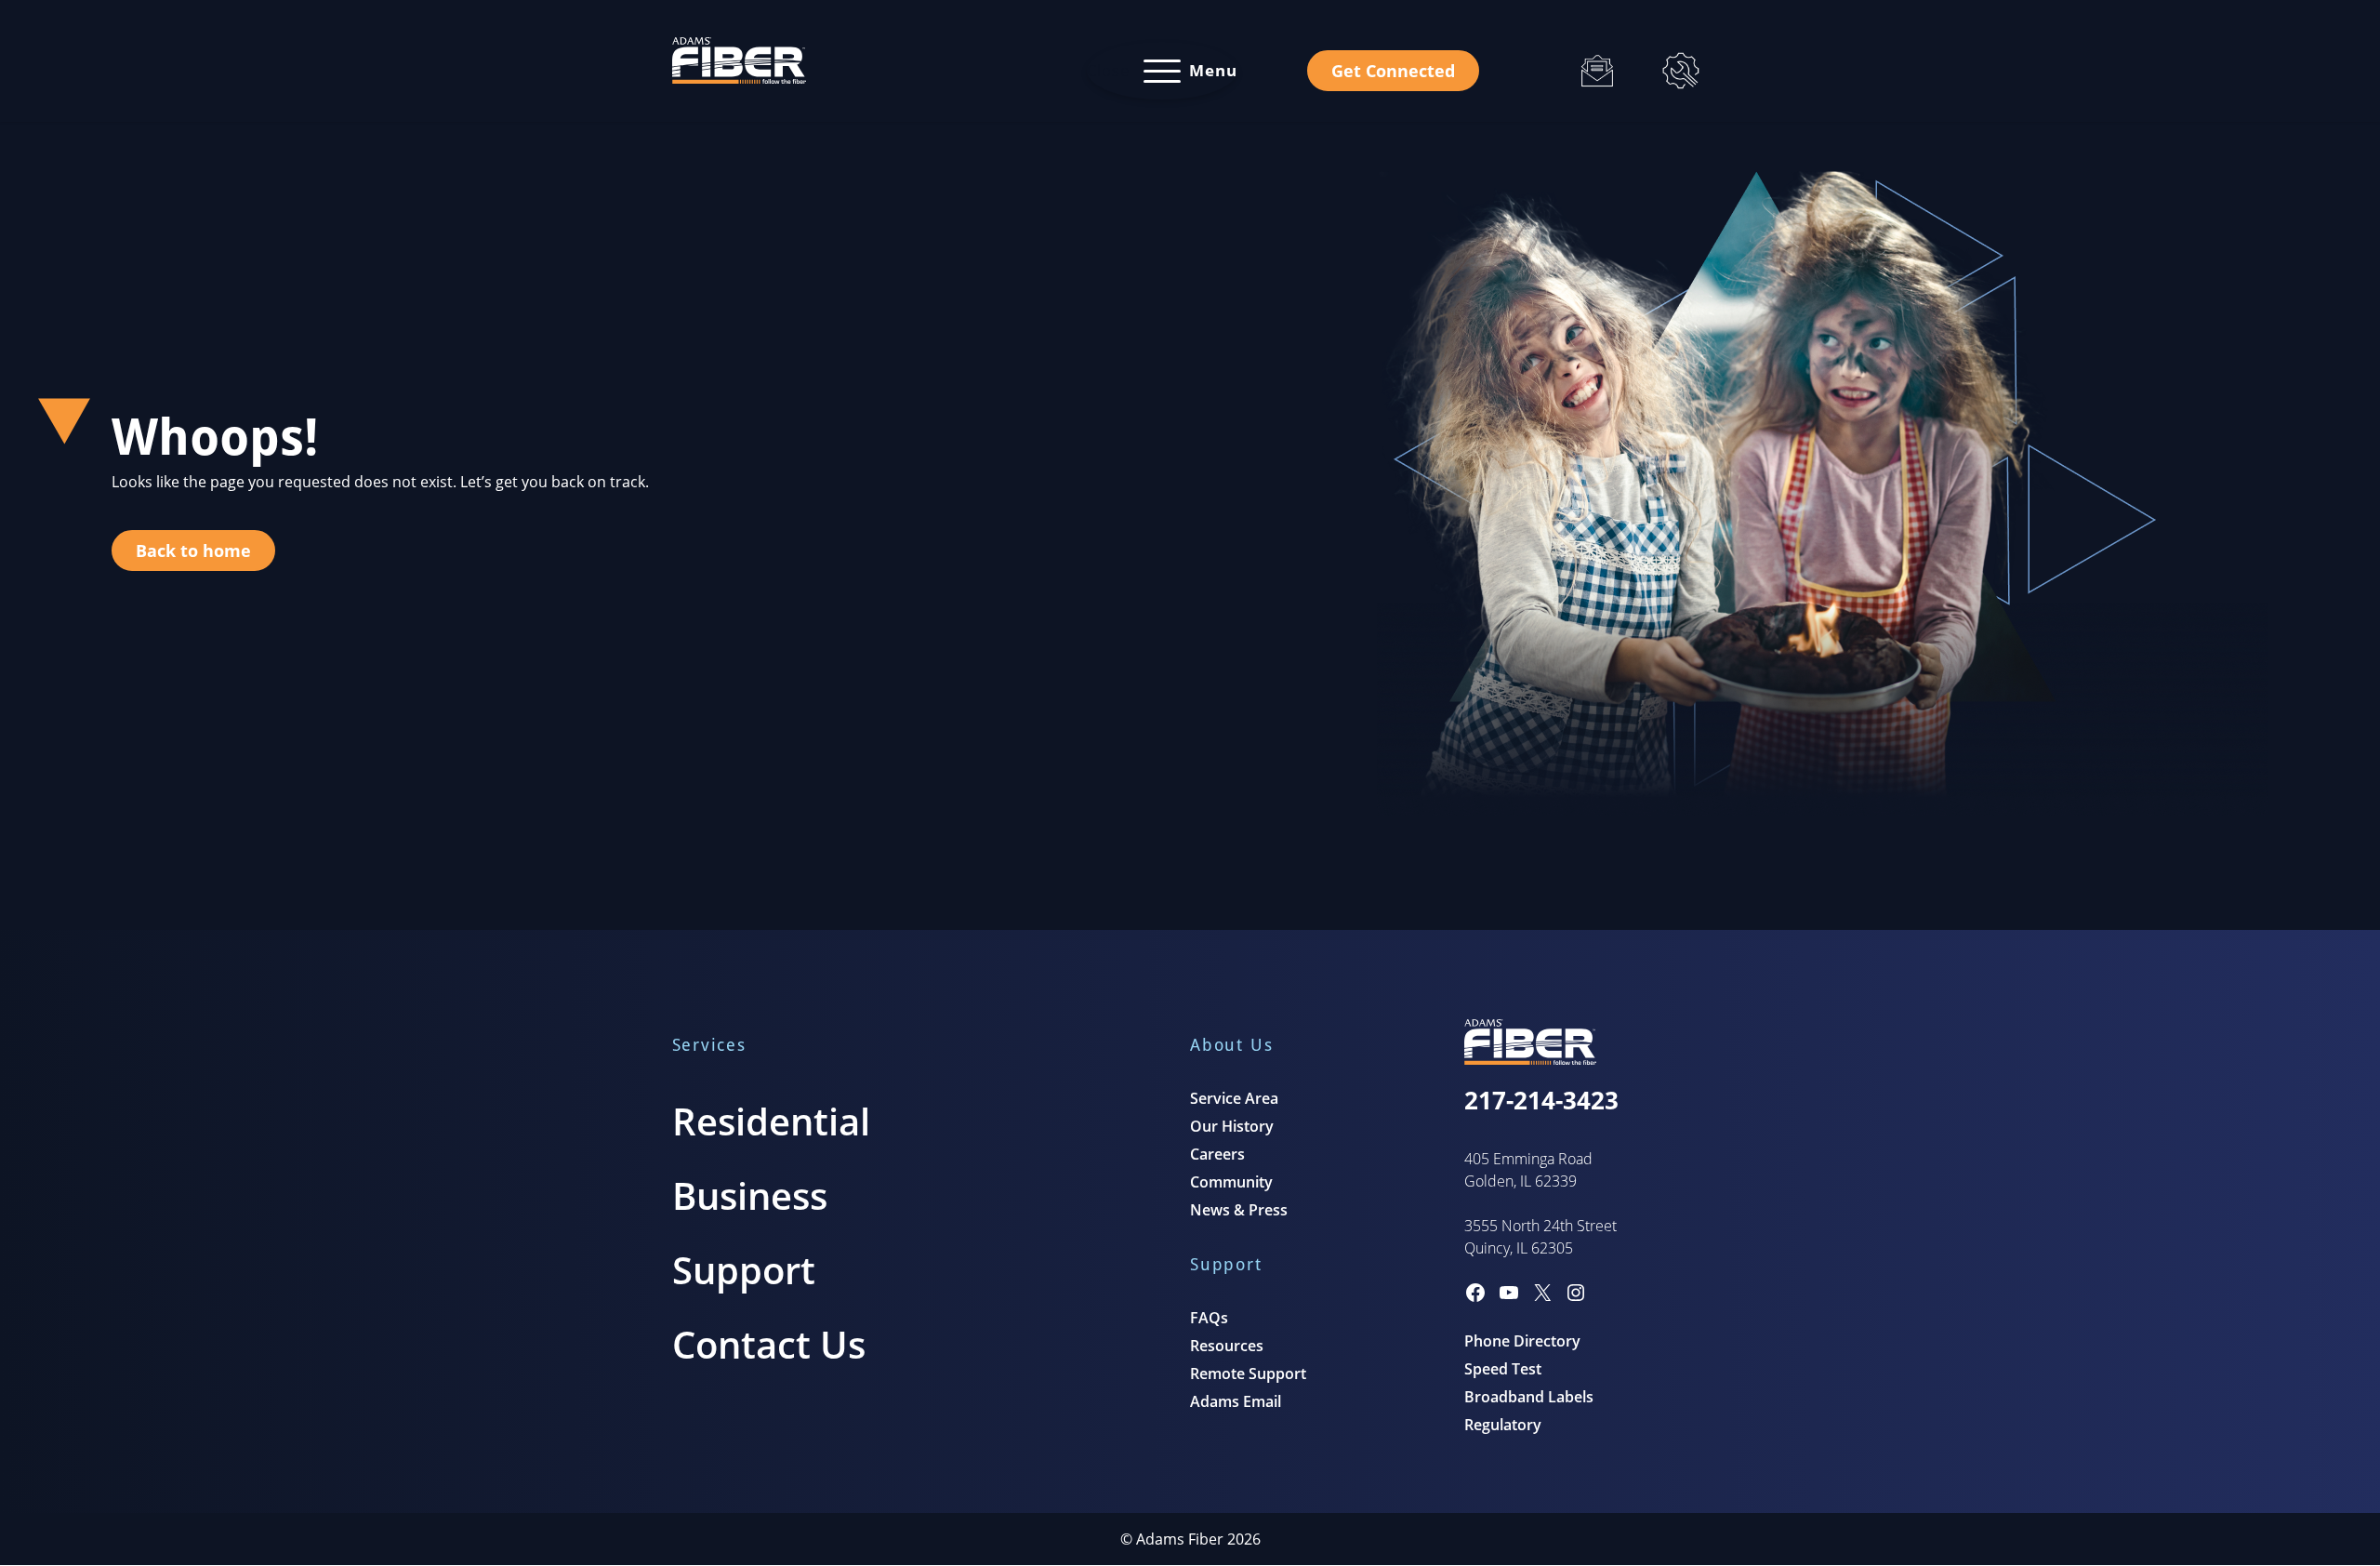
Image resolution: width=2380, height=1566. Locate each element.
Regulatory (1503, 1425)
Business (750, 1195)
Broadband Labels (1529, 1397)
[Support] (1681, 71)
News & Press (1239, 1210)
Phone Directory (1522, 1341)
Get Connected (1393, 71)
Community (1231, 1182)
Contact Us (769, 1344)
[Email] (1597, 71)
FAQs (1209, 1318)
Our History (1232, 1126)
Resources (1227, 1346)
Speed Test (1503, 1369)
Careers (1217, 1154)
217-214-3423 (1541, 1100)
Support (744, 1270)
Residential (771, 1121)
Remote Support (1248, 1374)
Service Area (1234, 1098)
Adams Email (1236, 1401)
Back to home (193, 551)
